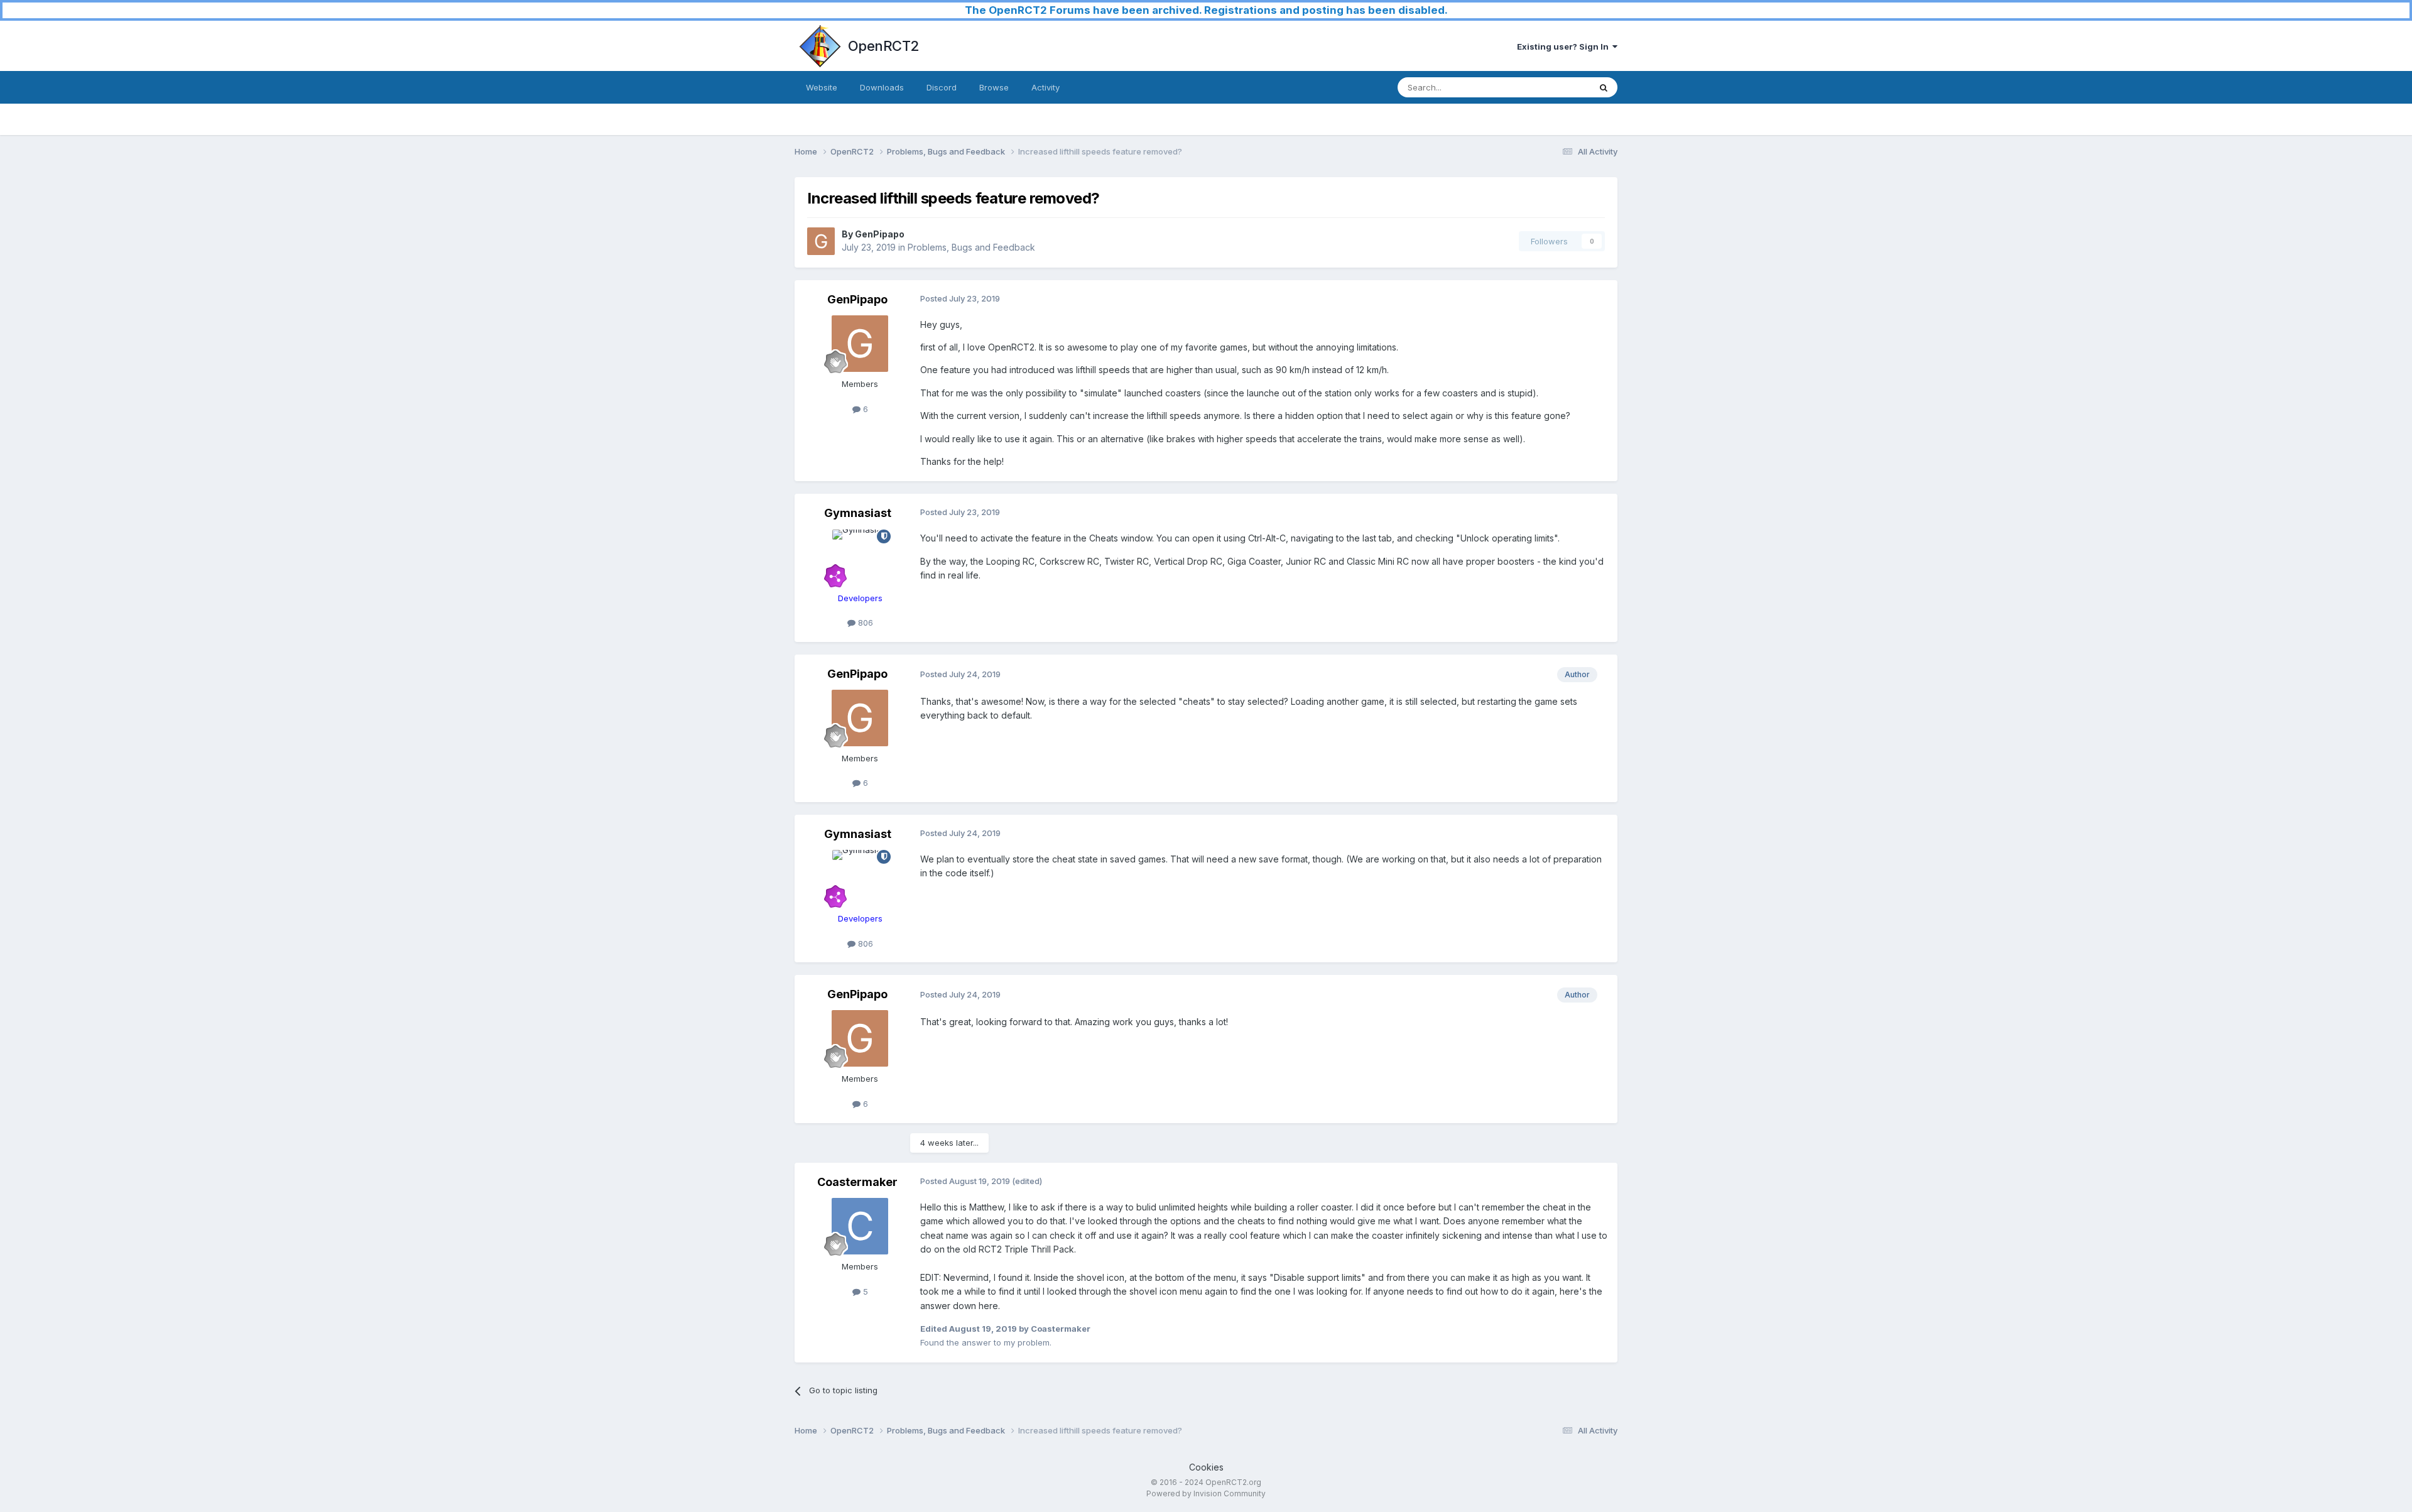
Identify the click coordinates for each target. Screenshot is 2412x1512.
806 (864, 623)
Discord (942, 87)
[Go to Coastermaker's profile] (860, 1226)
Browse (994, 87)
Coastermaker (857, 1182)
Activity (1046, 87)
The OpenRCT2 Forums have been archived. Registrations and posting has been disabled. (1206, 10)
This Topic (1553, 87)
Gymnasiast (858, 513)
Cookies (1206, 1467)
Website (822, 87)
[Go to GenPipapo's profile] (821, 241)
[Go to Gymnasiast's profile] (860, 558)
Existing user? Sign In (1565, 46)
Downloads (882, 87)
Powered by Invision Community (1206, 1493)
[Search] (1604, 87)
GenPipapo (880, 234)
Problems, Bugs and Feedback (971, 247)
